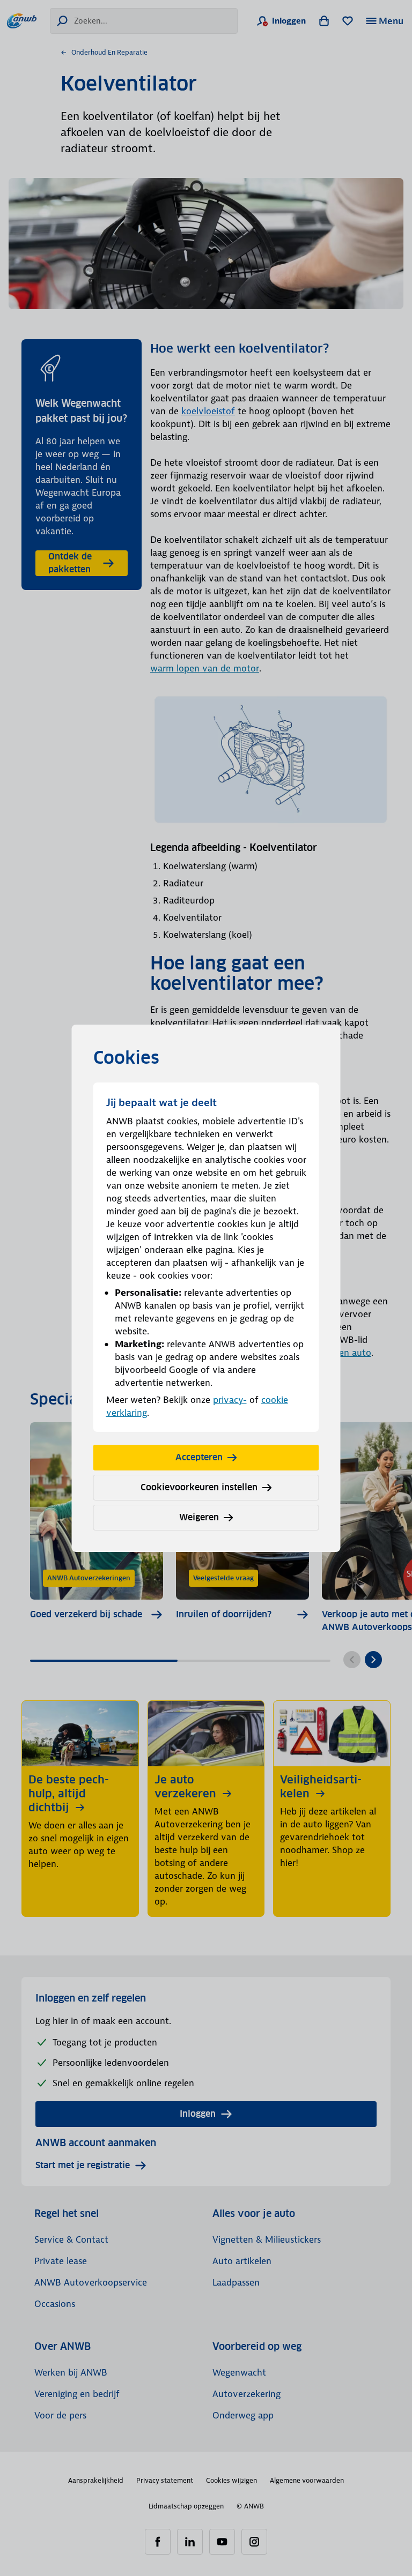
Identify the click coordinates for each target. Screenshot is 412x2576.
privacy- (230, 1400)
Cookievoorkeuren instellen (199, 1487)
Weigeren (199, 1517)
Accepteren (199, 1457)
